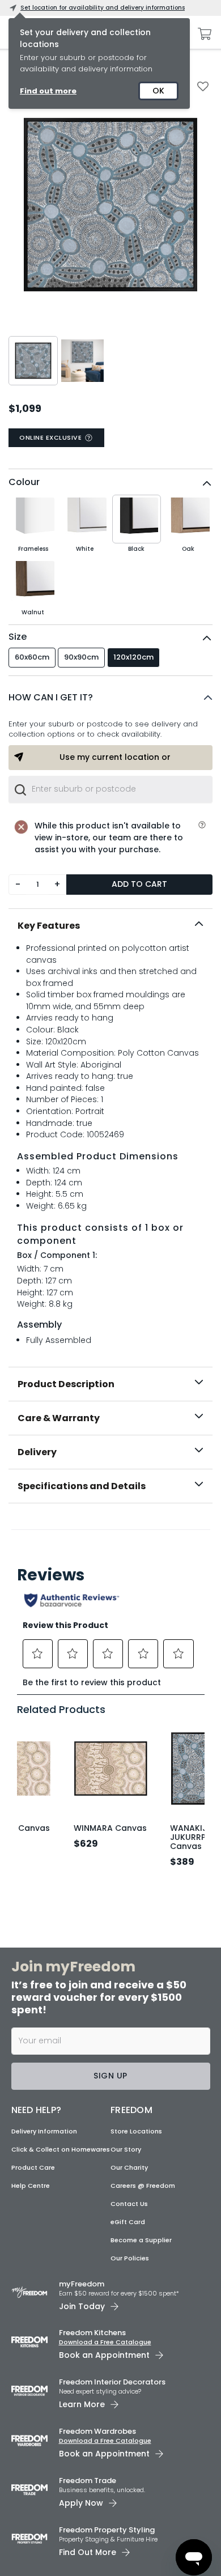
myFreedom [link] (82, 2284)
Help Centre (31, 2186)
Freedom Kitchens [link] (92, 2333)
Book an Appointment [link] (104, 2355)
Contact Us (129, 2204)
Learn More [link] (82, 2404)
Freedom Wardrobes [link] (97, 2431)
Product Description (66, 1384)
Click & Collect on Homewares (61, 2149)
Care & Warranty (59, 1418)
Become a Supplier (141, 2240)
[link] (111, 1528)
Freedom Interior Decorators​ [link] (112, 2382)
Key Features (49, 926)
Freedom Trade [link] (88, 2481)
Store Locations (136, 2131)
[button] (110, 698)
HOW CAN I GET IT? (51, 697)
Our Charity (129, 2167)
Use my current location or (115, 757)
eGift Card (128, 2222)
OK (158, 91)
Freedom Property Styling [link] (107, 2530)
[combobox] (110, 789)
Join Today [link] (82, 2306)
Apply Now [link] (81, 2503)
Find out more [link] (48, 91)
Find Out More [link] (88, 2552)
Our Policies (130, 2258)
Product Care (33, 2167)
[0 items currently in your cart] (202, 34)
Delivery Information (44, 2131)
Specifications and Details (82, 1486)
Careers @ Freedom (143, 2186)
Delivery (37, 1452)
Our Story (126, 2149)
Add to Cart (139, 884)
